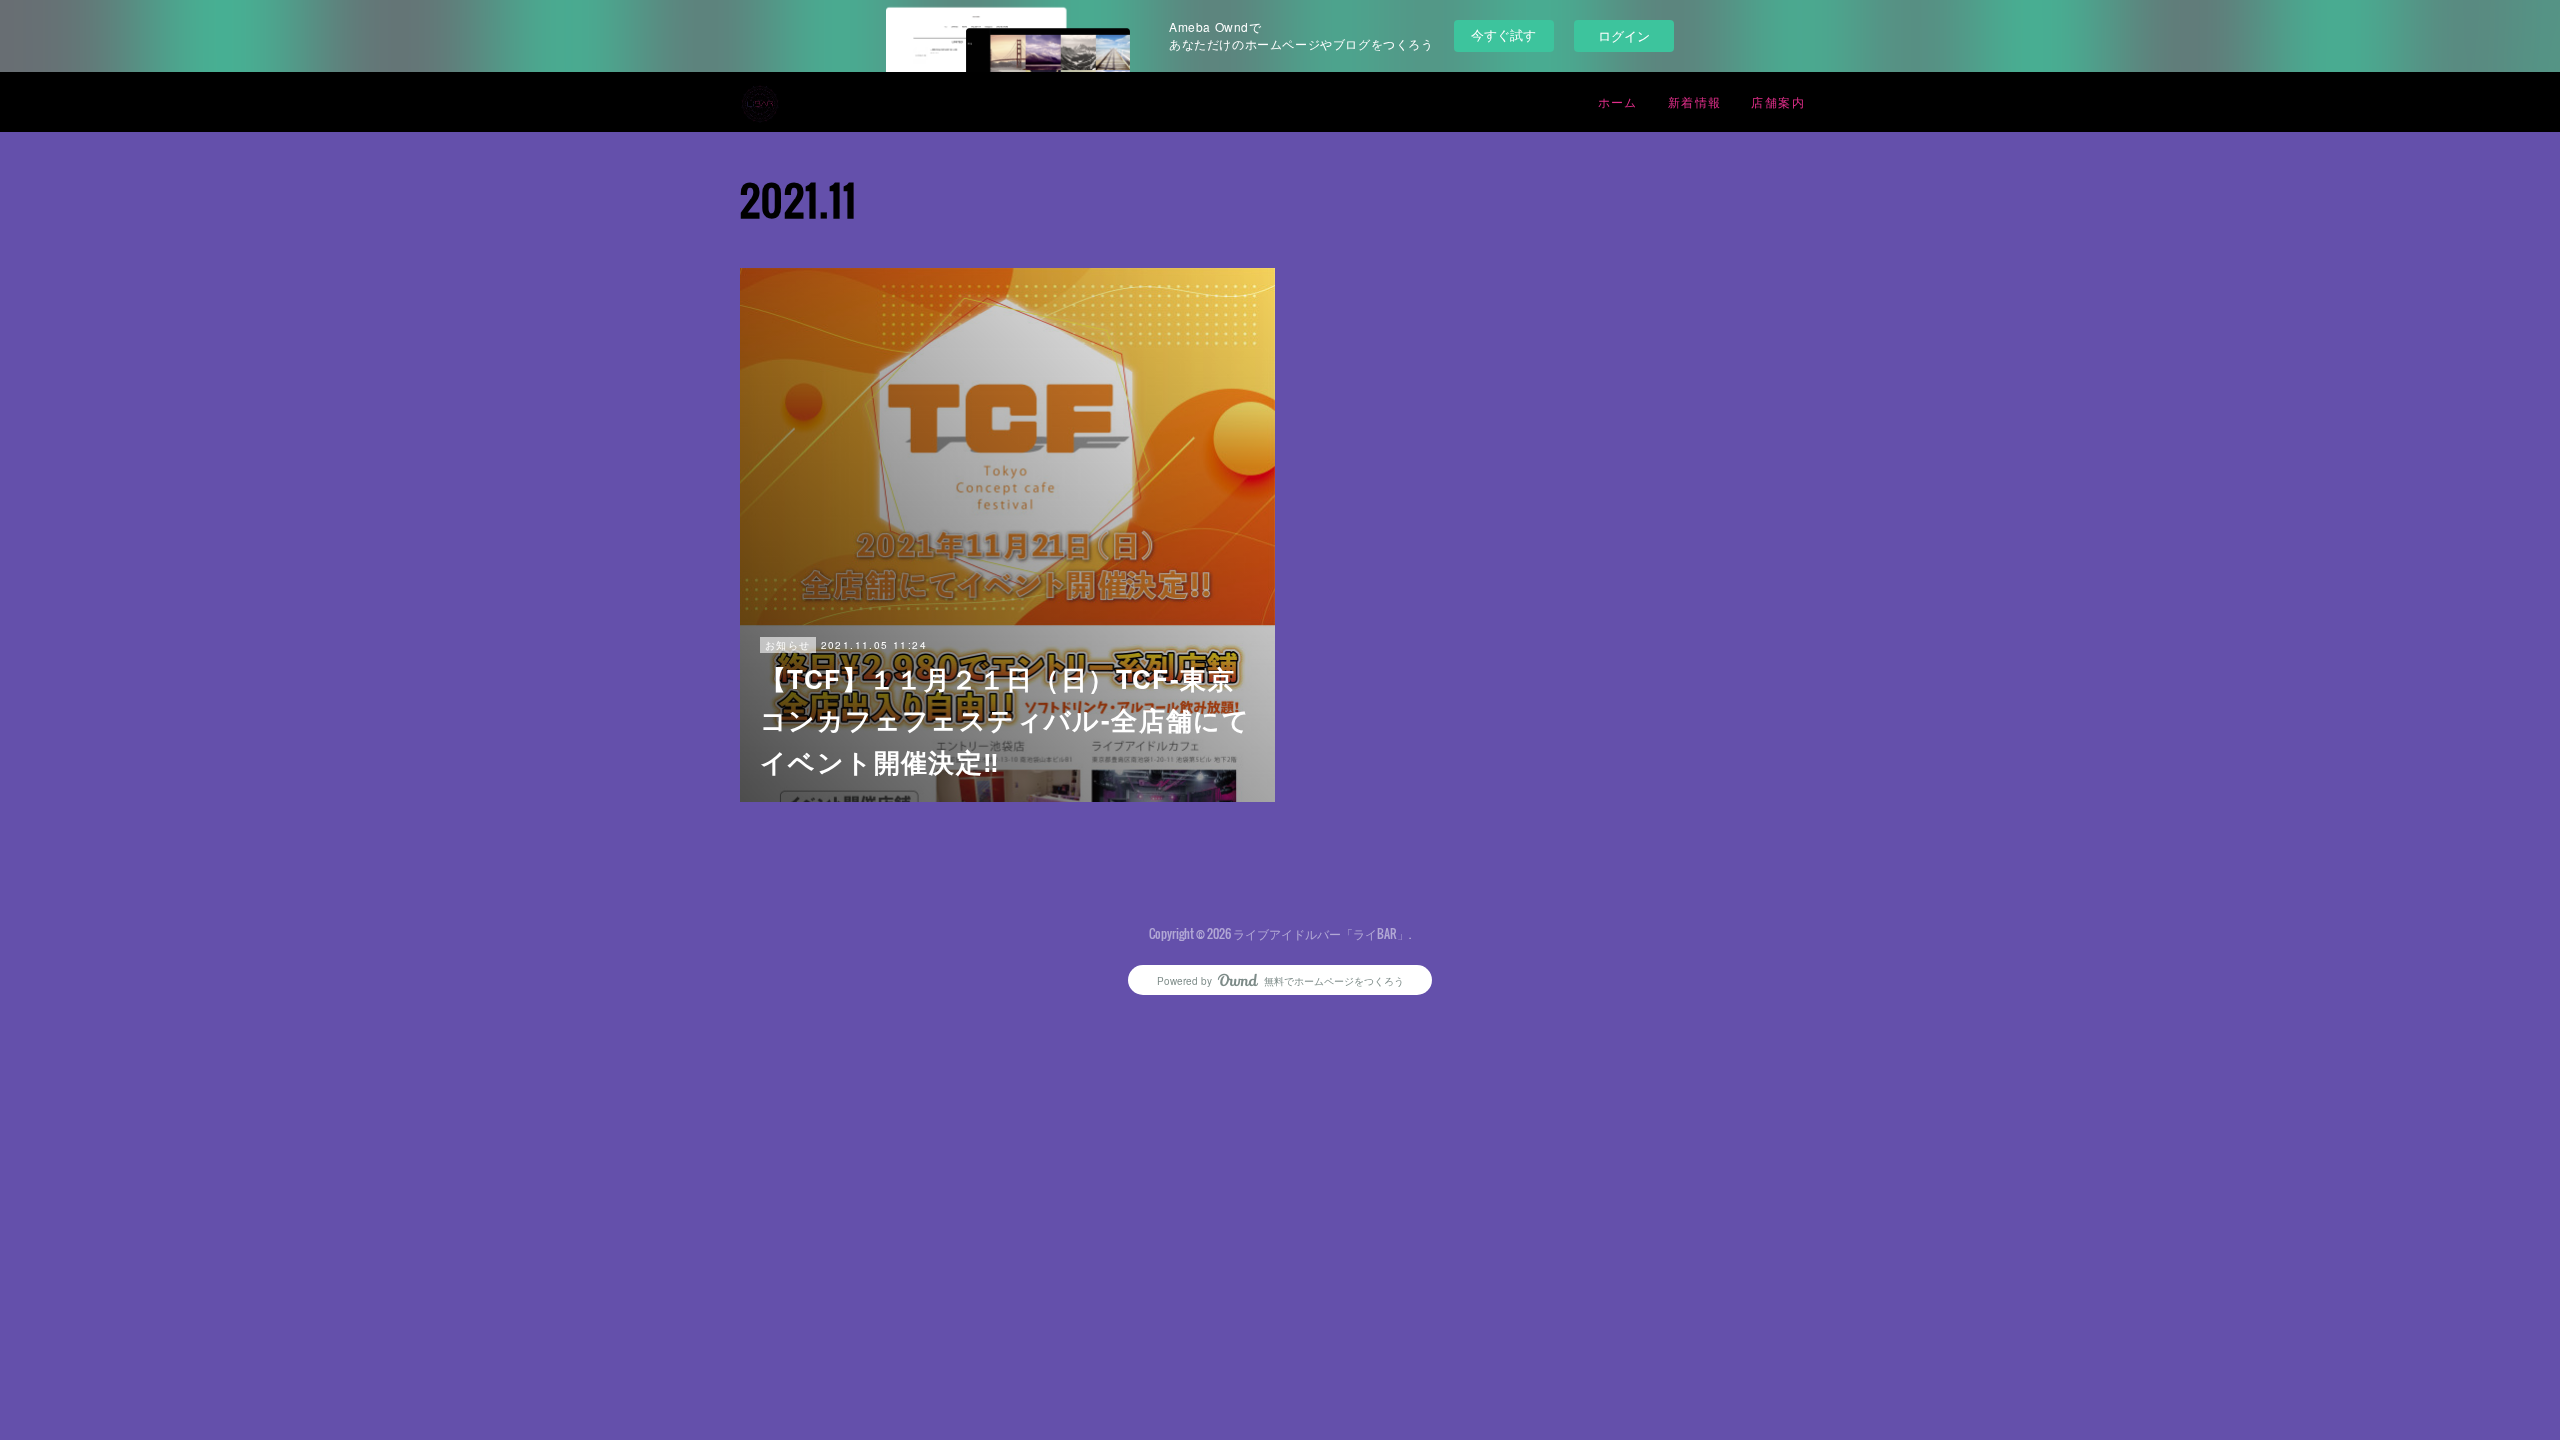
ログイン (1624, 35)
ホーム (1618, 101)
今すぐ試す (1503, 34)
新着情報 (1695, 101)
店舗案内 (1778, 101)
